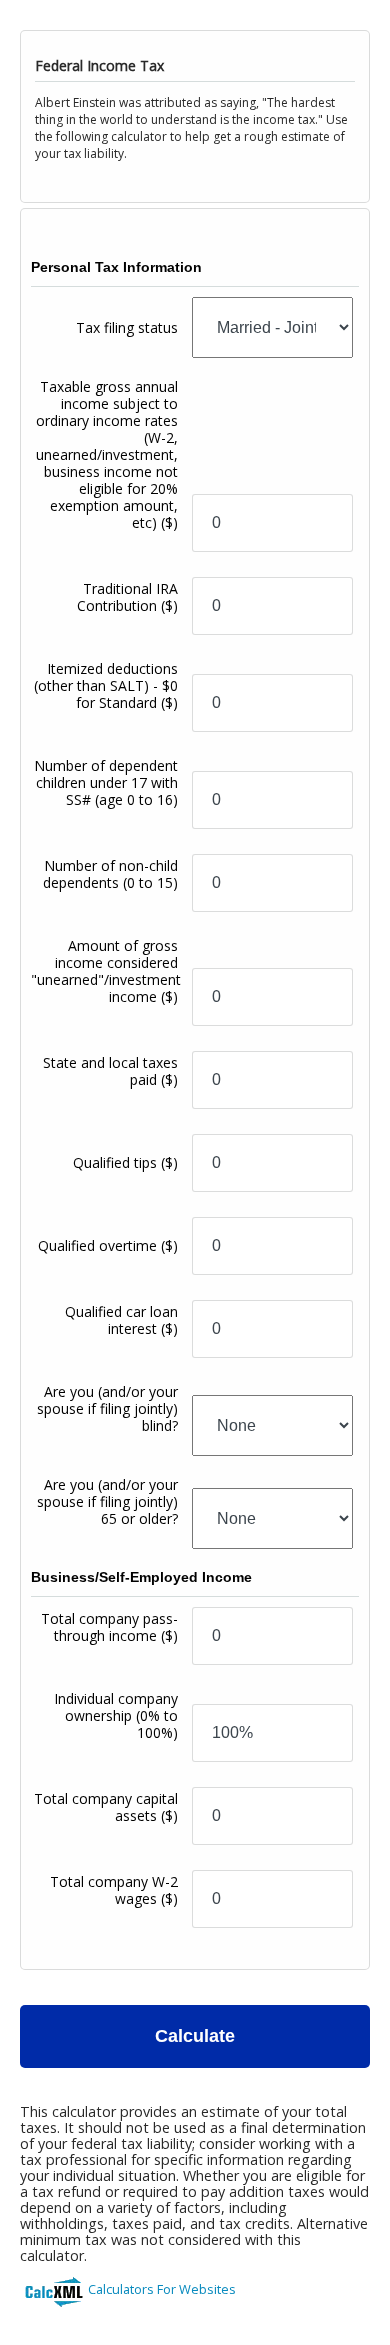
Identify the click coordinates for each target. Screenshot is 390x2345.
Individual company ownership (116, 1715)
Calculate (195, 2036)
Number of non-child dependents (110, 874)
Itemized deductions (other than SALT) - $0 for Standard (106, 685)
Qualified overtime (108, 1245)
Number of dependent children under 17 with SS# (106, 782)
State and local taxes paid (110, 1071)
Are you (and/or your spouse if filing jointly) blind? (107, 1408)
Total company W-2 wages (114, 1890)
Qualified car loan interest (121, 1320)
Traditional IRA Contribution (127, 597)
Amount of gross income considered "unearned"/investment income (106, 971)
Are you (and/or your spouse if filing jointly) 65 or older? (107, 1501)
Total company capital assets (106, 1807)
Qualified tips (125, 1162)
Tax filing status (127, 327)
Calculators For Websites (162, 2289)
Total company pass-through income (109, 1627)
